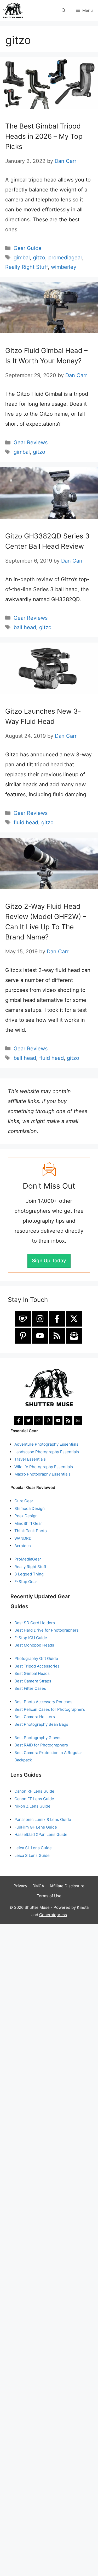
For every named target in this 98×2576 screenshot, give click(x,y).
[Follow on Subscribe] (74, 1336)
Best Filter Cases (30, 1688)
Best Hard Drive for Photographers (47, 1630)
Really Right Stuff (27, 267)
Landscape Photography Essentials (47, 1452)
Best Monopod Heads (34, 1645)
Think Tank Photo (31, 1531)
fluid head (26, 822)
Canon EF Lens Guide (34, 1799)
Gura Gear (24, 1501)
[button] (64, 10)
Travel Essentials (30, 1459)
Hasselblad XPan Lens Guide (41, 1834)
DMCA (38, 1886)
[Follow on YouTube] (40, 1336)
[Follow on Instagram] (40, 1319)
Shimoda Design (30, 1508)
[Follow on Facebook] (57, 1319)
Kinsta (83, 1907)
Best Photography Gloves (38, 1738)
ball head (25, 627)
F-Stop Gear (26, 1582)
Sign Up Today (49, 1261)
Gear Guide (28, 248)
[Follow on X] (74, 1319)
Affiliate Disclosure (67, 1886)
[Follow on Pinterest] (23, 1336)
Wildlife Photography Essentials (44, 1467)
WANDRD (23, 1538)
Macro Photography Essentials (42, 1474)
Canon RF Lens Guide (34, 1791)
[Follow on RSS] (57, 1336)
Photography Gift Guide (36, 1658)
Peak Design (26, 1516)
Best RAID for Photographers (41, 1745)
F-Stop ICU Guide (31, 1638)
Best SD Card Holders (35, 1623)
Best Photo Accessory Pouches (43, 1702)
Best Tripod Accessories (37, 1666)
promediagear (65, 258)
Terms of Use (49, 1896)
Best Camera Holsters (35, 1717)
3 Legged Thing (29, 1574)
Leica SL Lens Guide (33, 1848)
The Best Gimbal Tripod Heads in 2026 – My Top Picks (44, 136)
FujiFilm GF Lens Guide (36, 1827)
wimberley (64, 267)
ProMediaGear (28, 1559)
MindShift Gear (28, 1523)
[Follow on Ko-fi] (23, 1319)
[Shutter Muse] (13, 10)
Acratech (23, 1546)
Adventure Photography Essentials (46, 1444)
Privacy (20, 1886)
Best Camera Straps (33, 1681)
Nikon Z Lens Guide (32, 1806)
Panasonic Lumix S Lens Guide (43, 1819)
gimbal (22, 258)
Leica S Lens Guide (32, 1855)
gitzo (39, 258)
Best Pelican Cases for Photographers (50, 1709)
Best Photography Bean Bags (41, 1724)
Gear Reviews (31, 442)
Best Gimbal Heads (32, 1673)
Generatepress (53, 1915)
